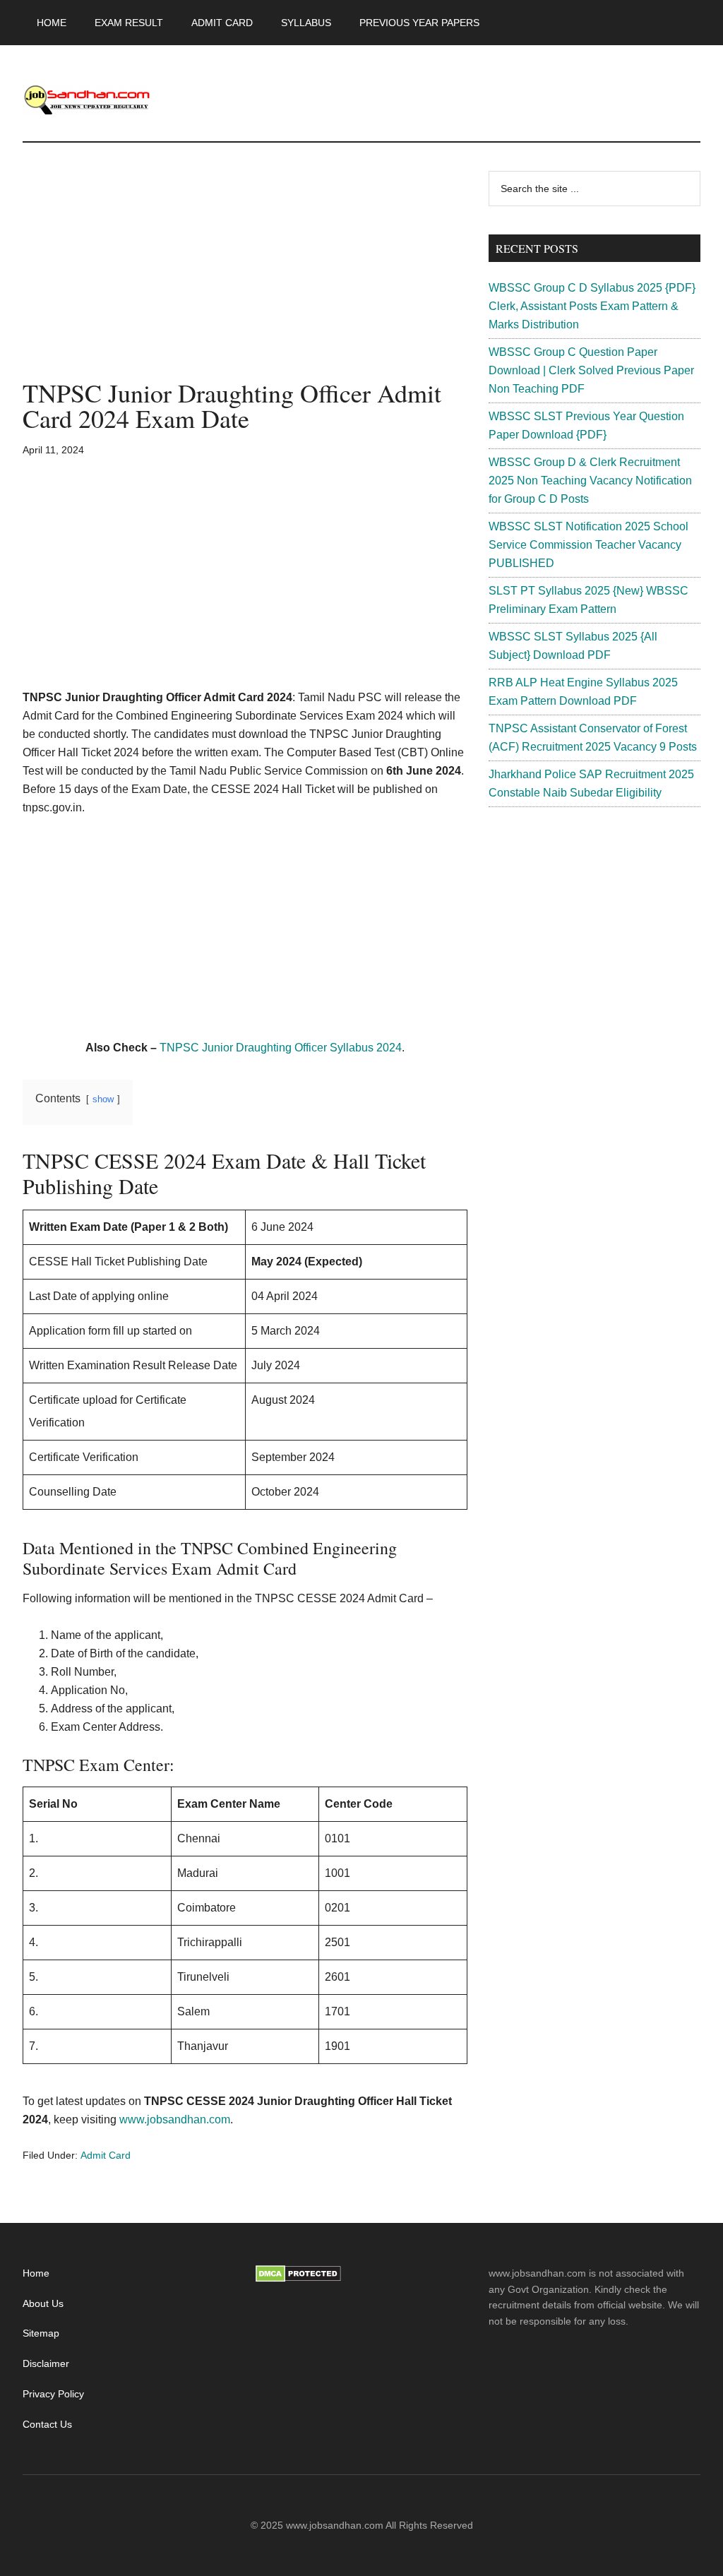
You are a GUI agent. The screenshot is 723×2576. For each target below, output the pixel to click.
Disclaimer (46, 2363)
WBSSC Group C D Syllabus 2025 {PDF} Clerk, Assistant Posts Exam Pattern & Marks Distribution (592, 306)
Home (36, 2273)
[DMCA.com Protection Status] (298, 2279)
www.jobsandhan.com (175, 2119)
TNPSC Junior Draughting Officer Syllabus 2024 (281, 1048)
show (103, 1099)
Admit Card (106, 2155)
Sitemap (41, 2333)
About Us (43, 2303)
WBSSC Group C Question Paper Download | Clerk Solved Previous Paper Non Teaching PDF (591, 370)
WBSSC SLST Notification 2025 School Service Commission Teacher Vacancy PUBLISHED (588, 545)
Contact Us (47, 2424)
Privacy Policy (53, 2394)
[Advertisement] (245, 275)
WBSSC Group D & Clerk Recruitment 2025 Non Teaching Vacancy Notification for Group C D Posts (590, 481)
